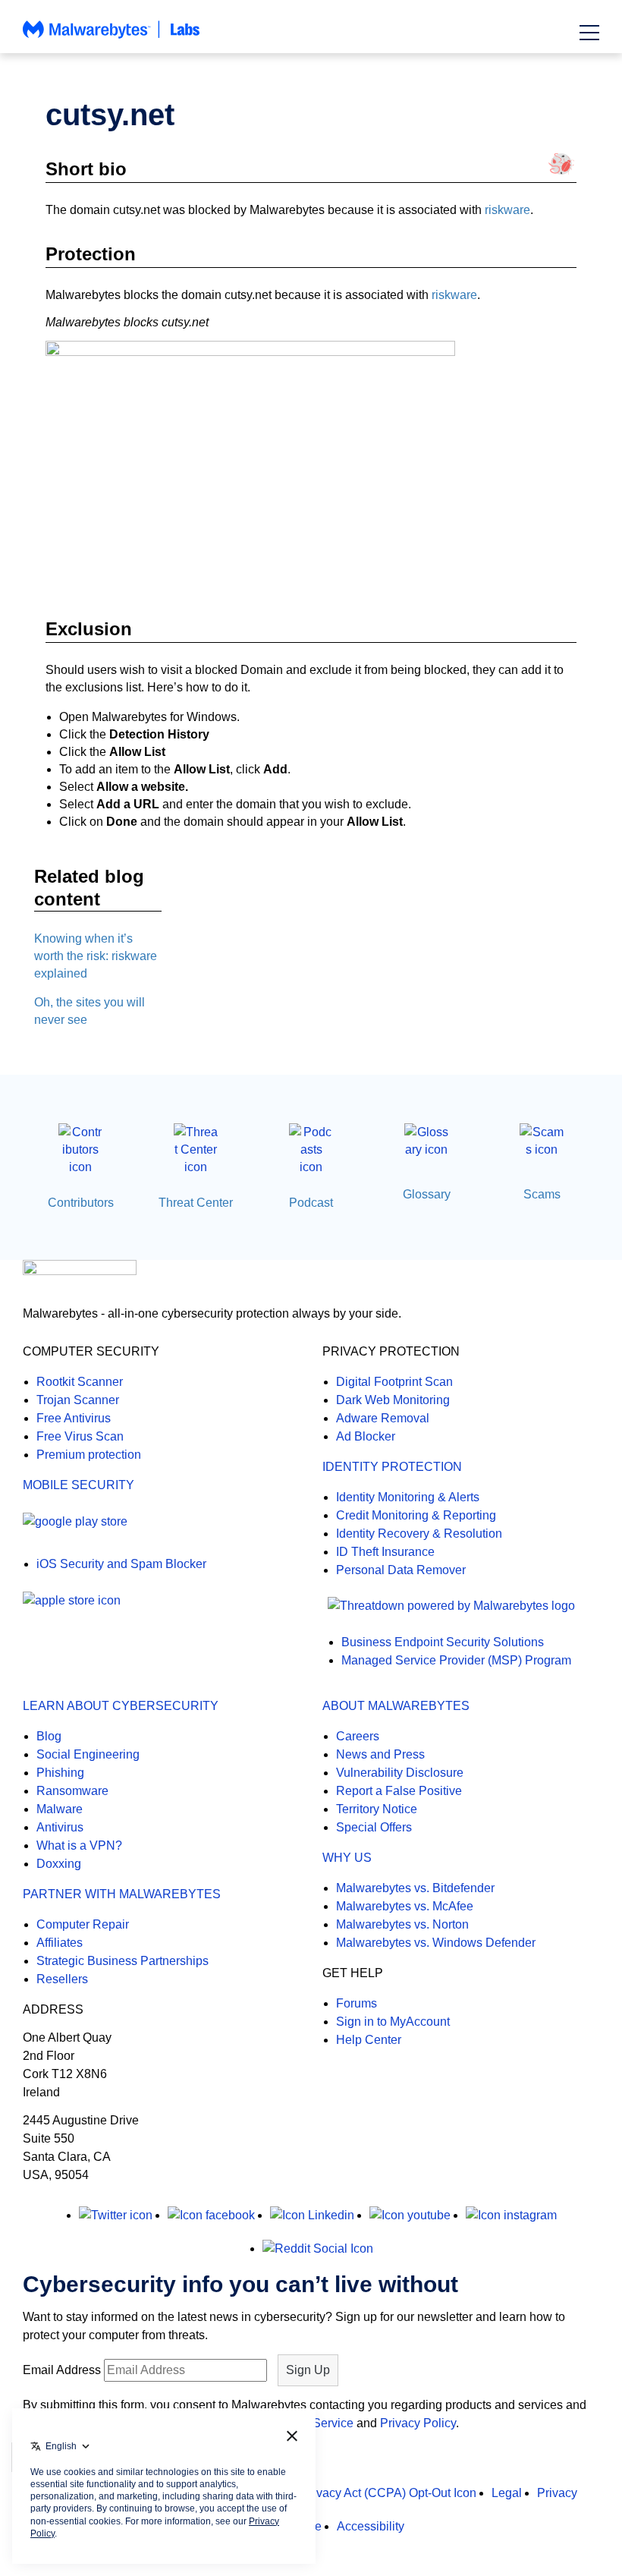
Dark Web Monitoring (393, 1400)
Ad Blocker (366, 1436)
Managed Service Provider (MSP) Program (456, 1660)
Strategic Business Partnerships (123, 1961)
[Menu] (589, 33)
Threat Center (196, 1203)
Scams (542, 1194)
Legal (507, 2493)
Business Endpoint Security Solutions (443, 1642)
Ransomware (72, 1791)
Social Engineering (88, 1754)
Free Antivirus (74, 1418)
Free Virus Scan (80, 1436)
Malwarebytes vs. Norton (402, 1924)
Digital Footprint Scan (394, 1382)
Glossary (427, 1194)
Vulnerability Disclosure (400, 1773)
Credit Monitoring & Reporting (416, 1515)
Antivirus (60, 1827)
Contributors (81, 1203)
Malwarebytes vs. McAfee (405, 1906)
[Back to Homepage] (112, 37)
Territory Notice (377, 1809)
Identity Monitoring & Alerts (408, 1497)
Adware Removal (383, 1418)
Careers (358, 1736)
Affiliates (60, 1943)
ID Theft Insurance (385, 1552)
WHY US (347, 1858)
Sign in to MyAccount (393, 2022)
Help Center (369, 2040)
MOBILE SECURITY (79, 1485)
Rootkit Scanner (80, 1382)
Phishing (60, 1773)
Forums (357, 2003)
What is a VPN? (79, 1845)
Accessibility (371, 2526)
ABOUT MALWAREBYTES (396, 1706)
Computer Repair (83, 1924)
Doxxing (59, 1864)
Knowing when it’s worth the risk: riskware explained (96, 956)
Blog (49, 1736)
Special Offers (374, 1827)
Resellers (62, 1979)
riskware (507, 210)
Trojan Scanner (78, 1400)
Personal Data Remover (401, 1570)
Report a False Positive (399, 1791)
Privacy (557, 2493)
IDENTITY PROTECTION (392, 1467)
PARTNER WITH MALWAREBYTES (122, 1894)
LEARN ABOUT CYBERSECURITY (121, 1706)
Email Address (62, 2370)
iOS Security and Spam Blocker (121, 1564)
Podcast (311, 1203)
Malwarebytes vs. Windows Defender (436, 1943)
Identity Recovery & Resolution (419, 1534)
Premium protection (89, 1455)
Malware (60, 1809)
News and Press (380, 1754)
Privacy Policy (418, 2423)
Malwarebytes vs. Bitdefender (415, 1888)
